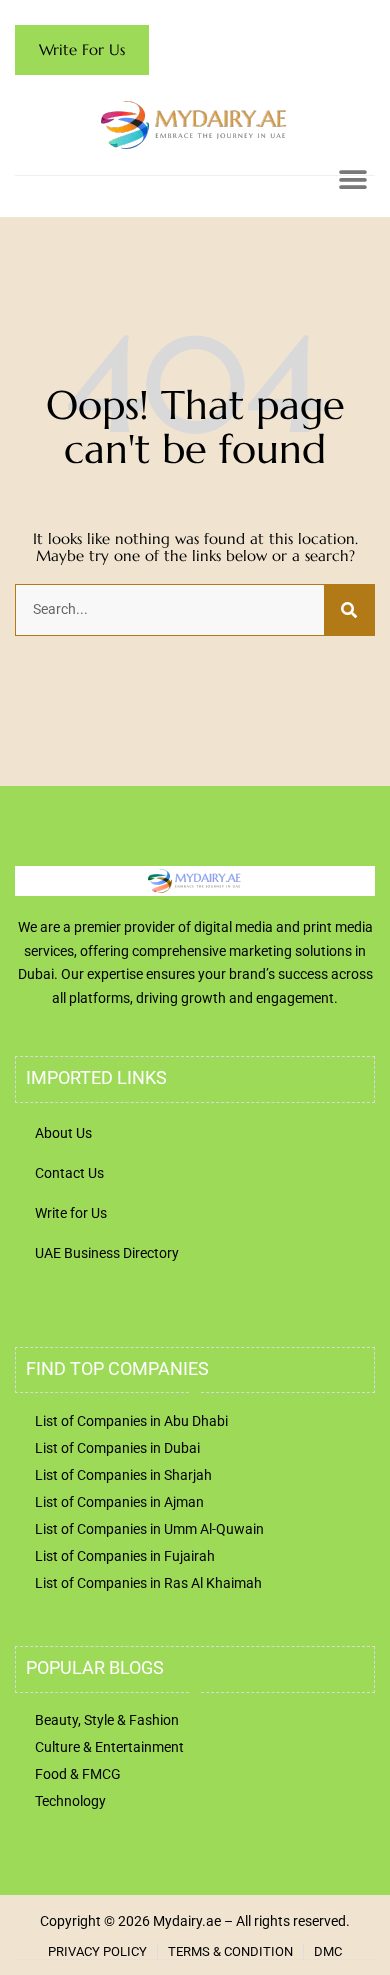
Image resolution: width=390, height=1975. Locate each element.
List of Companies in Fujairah (125, 1556)
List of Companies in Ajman (119, 1502)
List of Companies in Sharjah (123, 1475)
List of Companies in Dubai (117, 1448)
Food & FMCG (78, 1774)
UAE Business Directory (107, 1253)
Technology (70, 1801)
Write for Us (71, 1213)
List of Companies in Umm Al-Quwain (149, 1529)
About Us (63, 1133)
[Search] (349, 610)
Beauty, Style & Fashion (107, 1720)
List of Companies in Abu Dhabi (131, 1421)
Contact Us (69, 1173)
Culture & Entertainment (109, 1747)
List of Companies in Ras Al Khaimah (148, 1583)
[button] (352, 179)
